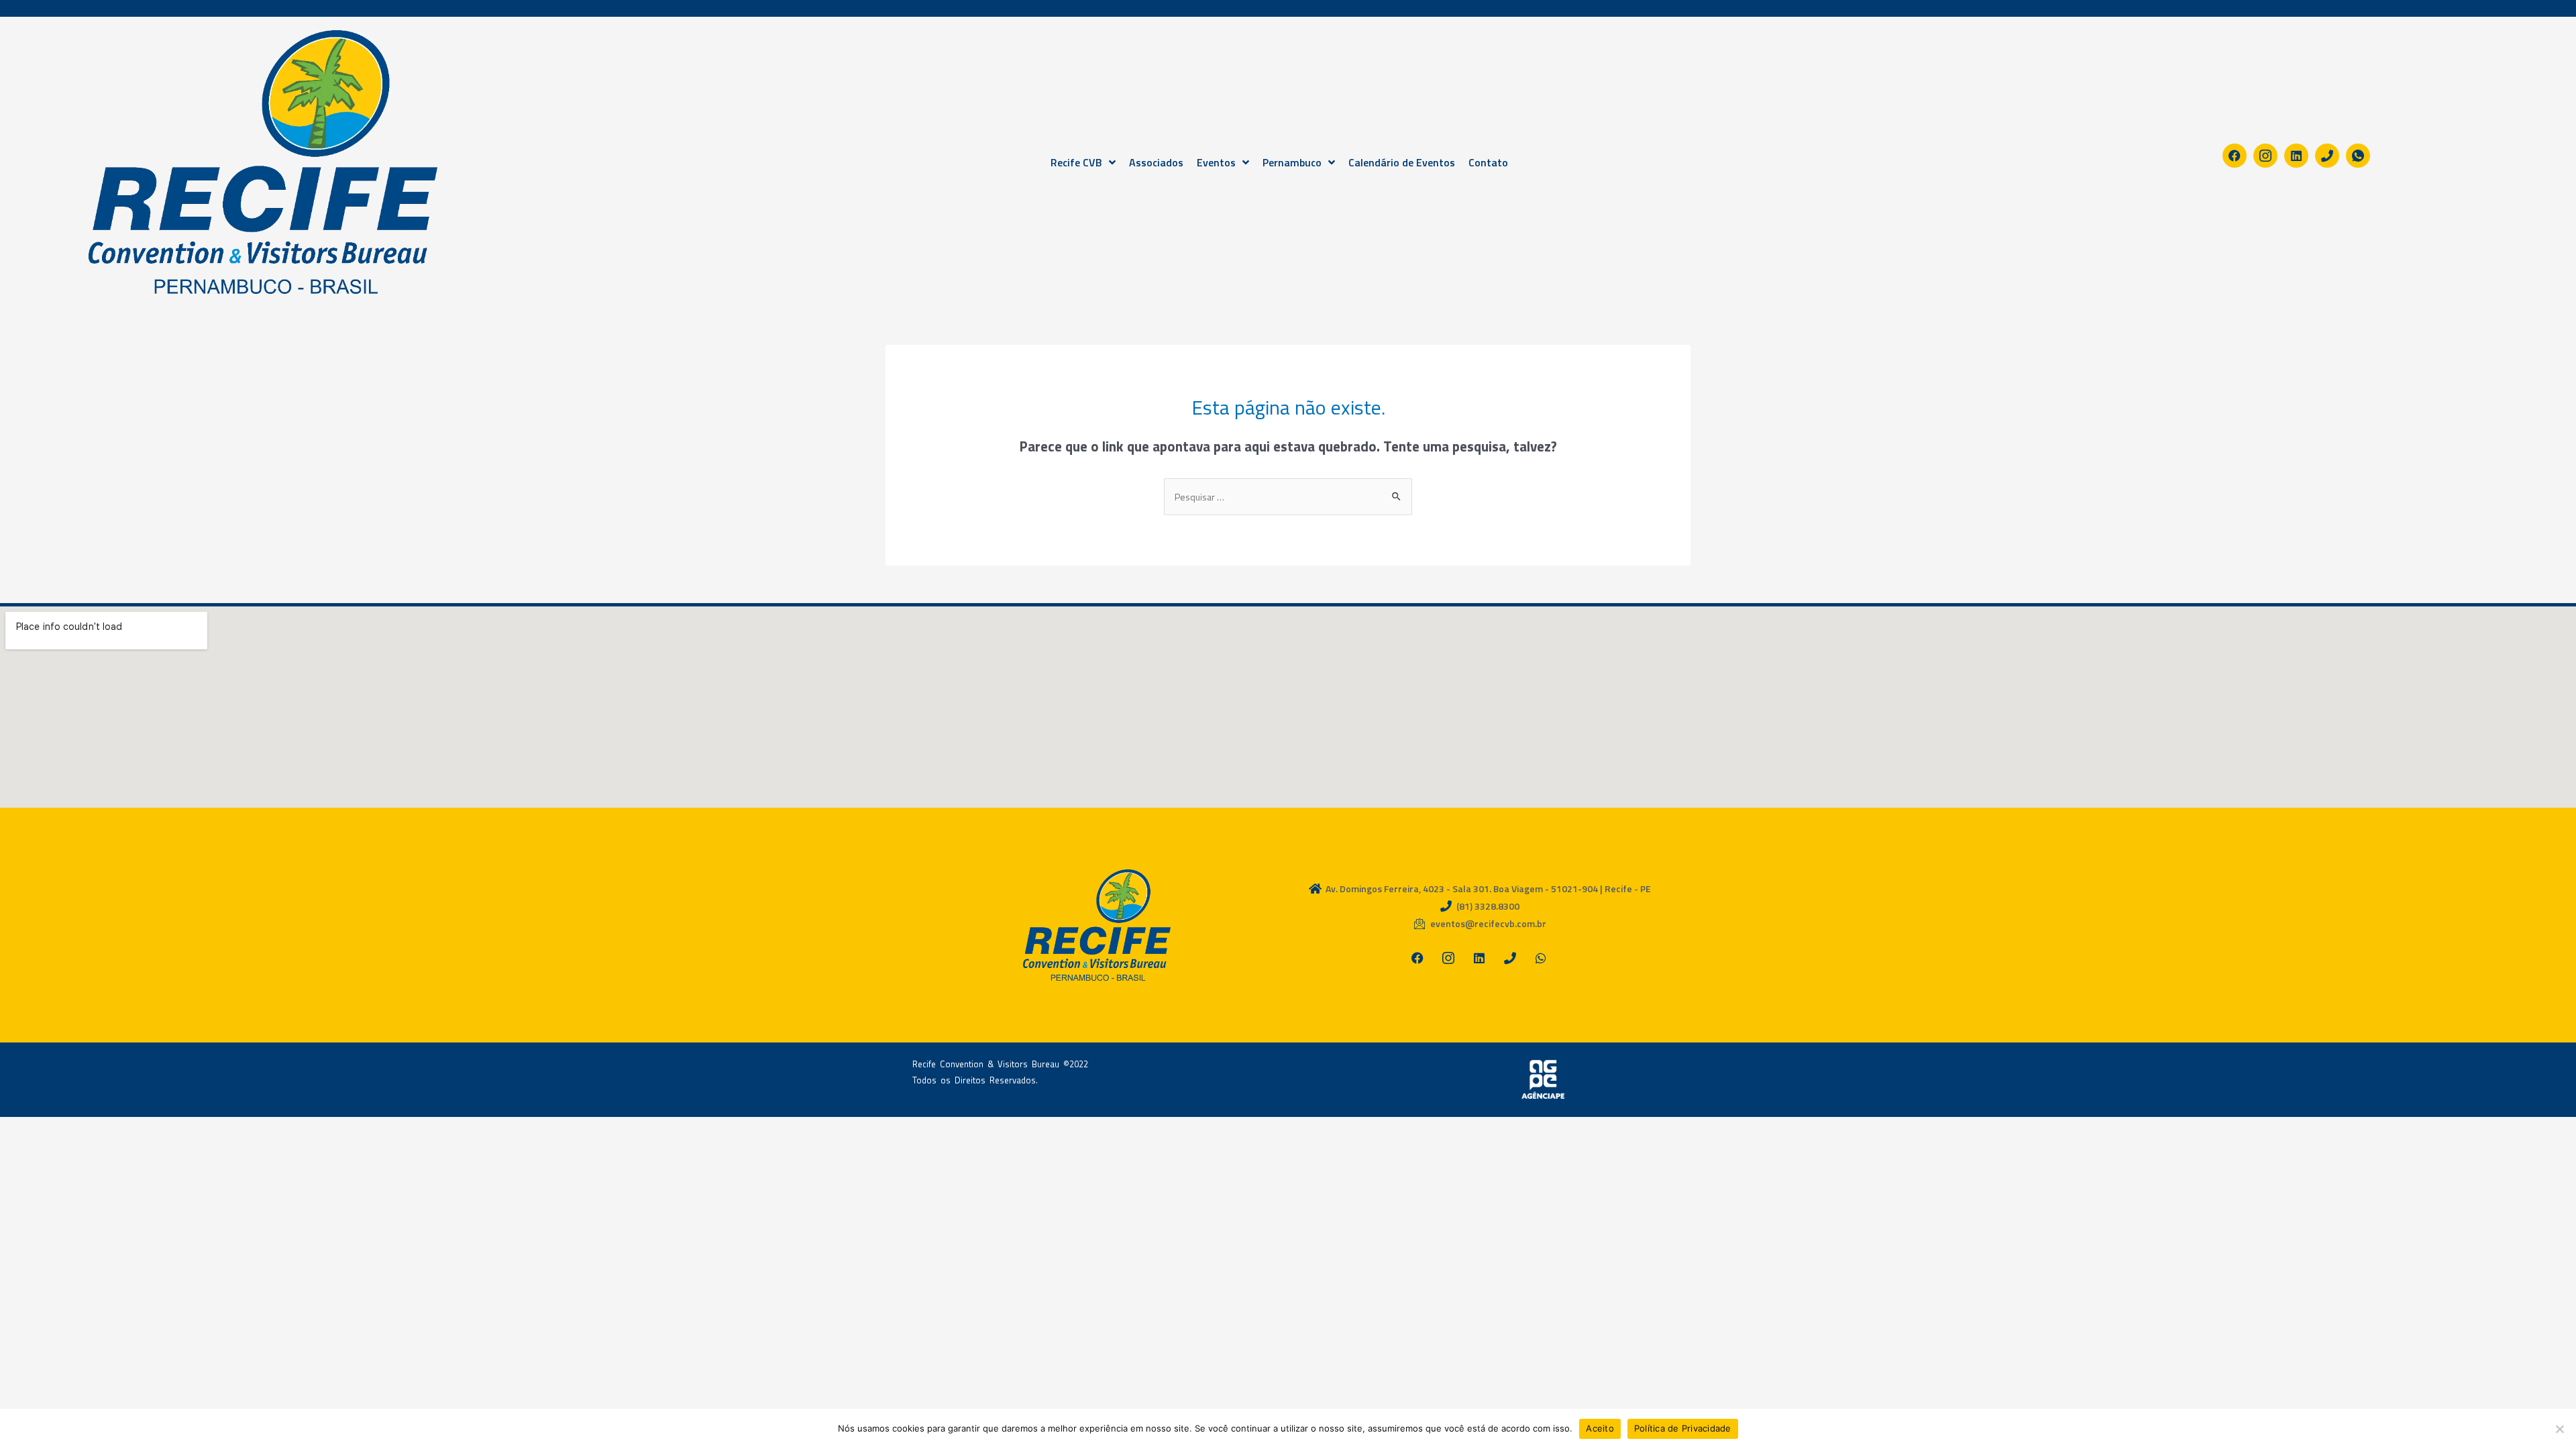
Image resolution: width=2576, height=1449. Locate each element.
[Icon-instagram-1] (2265, 156)
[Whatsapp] (1541, 958)
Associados (1156, 162)
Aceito (1600, 1428)
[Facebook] (2235, 156)
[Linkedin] (2296, 156)
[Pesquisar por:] (1288, 497)
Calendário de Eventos (1402, 162)
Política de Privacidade (1683, 1428)
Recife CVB (1076, 162)
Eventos (1216, 162)
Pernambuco (1292, 162)
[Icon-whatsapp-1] (2358, 156)
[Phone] (2327, 156)
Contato (1488, 162)
